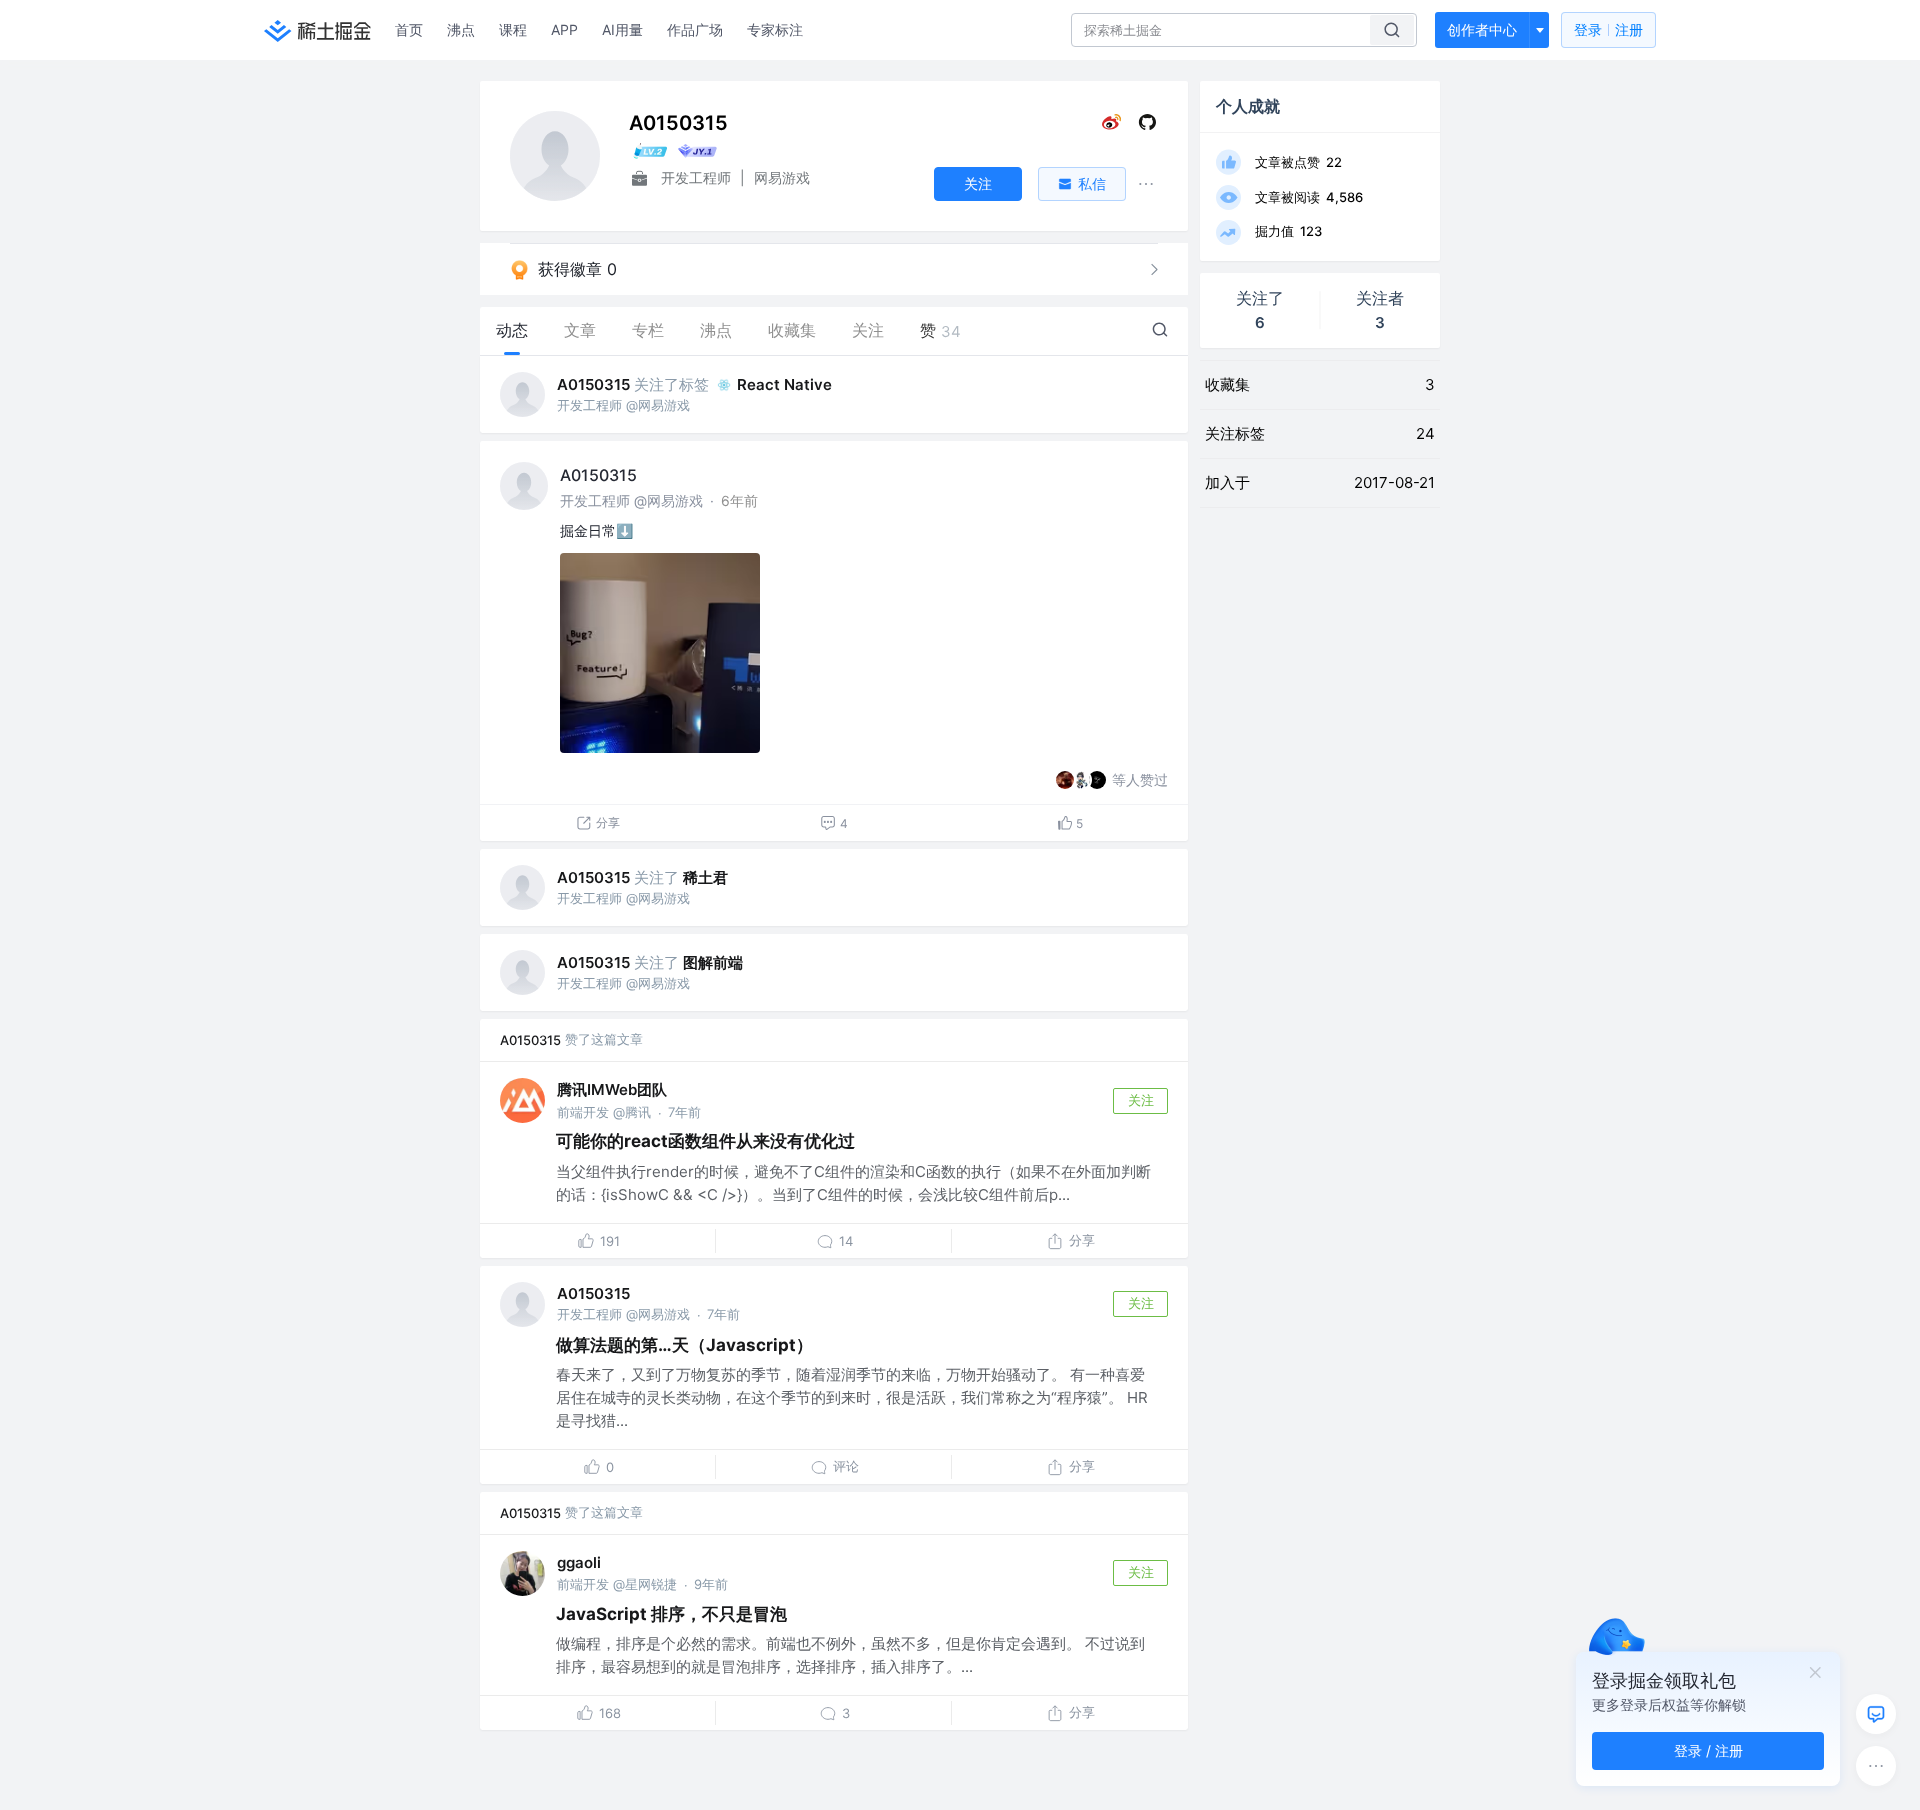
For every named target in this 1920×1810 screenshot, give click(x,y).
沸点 (461, 29)
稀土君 (705, 877)
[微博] (1111, 126)
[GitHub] (1147, 126)
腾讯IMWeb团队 (612, 1089)
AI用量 (622, 29)
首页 (409, 29)
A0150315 (593, 384)
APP (564, 29)
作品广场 (695, 29)
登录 (1608, 29)
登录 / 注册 (1708, 1750)
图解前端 (713, 962)
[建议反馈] (1876, 1714)
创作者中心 (1482, 29)
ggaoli (579, 1562)
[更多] (1876, 1766)
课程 (513, 29)
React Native (784, 384)
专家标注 (775, 29)
